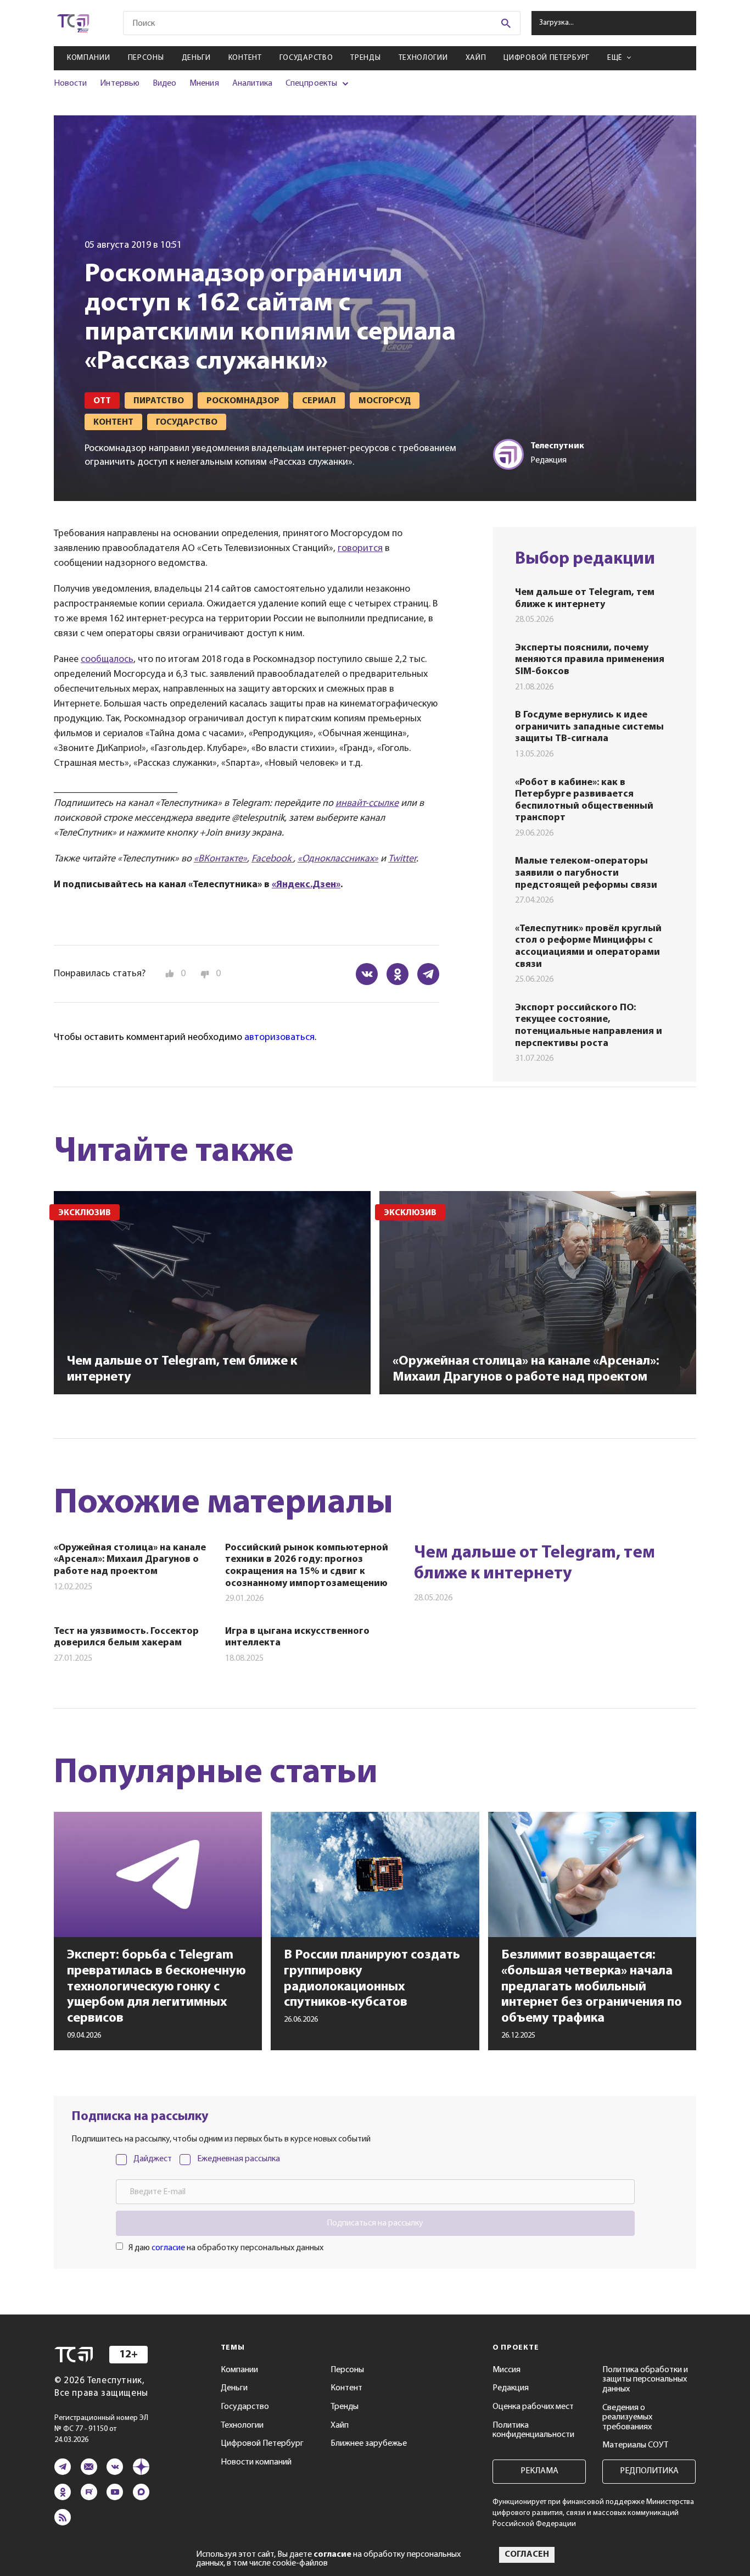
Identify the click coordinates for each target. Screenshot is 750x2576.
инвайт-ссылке (367, 804)
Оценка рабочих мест (533, 2407)
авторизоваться (279, 1038)
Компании (89, 58)
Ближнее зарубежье (369, 2444)
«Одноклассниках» (338, 859)
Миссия (506, 2370)
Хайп (476, 58)
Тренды (365, 58)
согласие (168, 2248)
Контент (245, 58)
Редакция (511, 2388)
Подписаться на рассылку (375, 2223)
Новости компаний (256, 2462)
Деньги (196, 58)
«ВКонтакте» (220, 859)
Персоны (146, 58)
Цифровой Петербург (547, 58)
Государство (306, 58)
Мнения (204, 84)
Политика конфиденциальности (533, 2430)
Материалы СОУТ (635, 2445)
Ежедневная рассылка (239, 2159)
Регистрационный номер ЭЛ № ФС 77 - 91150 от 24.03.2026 (101, 2429)
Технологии (423, 58)
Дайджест (153, 2159)
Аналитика (253, 84)
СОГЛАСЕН (527, 2555)
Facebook (272, 859)
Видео (164, 84)
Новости (70, 84)
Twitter (402, 859)
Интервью (119, 84)
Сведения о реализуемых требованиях (627, 2418)
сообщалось (107, 660)
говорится (360, 549)
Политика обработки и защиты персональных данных (645, 2380)
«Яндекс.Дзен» (306, 885)
